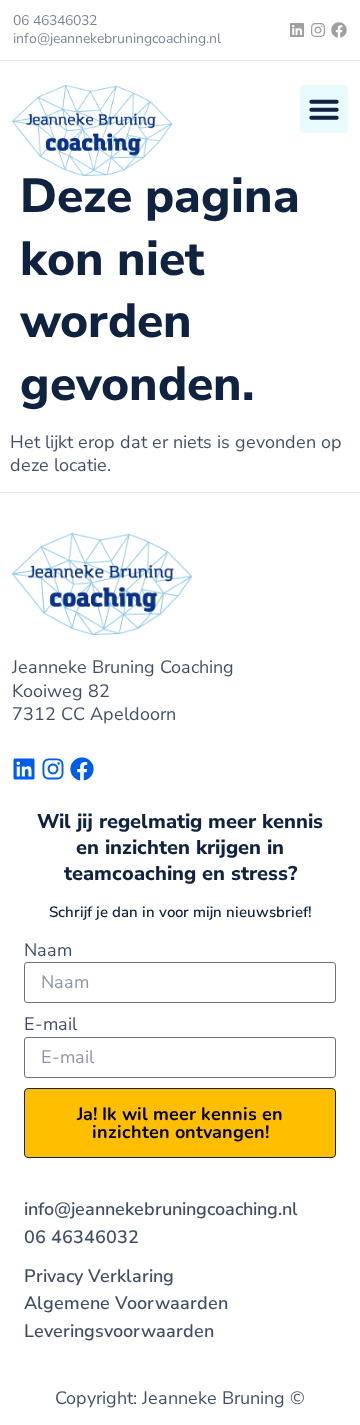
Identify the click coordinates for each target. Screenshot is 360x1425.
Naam (48, 950)
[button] (324, 109)
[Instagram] (318, 30)
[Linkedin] (297, 30)
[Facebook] (339, 30)
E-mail (50, 1024)
